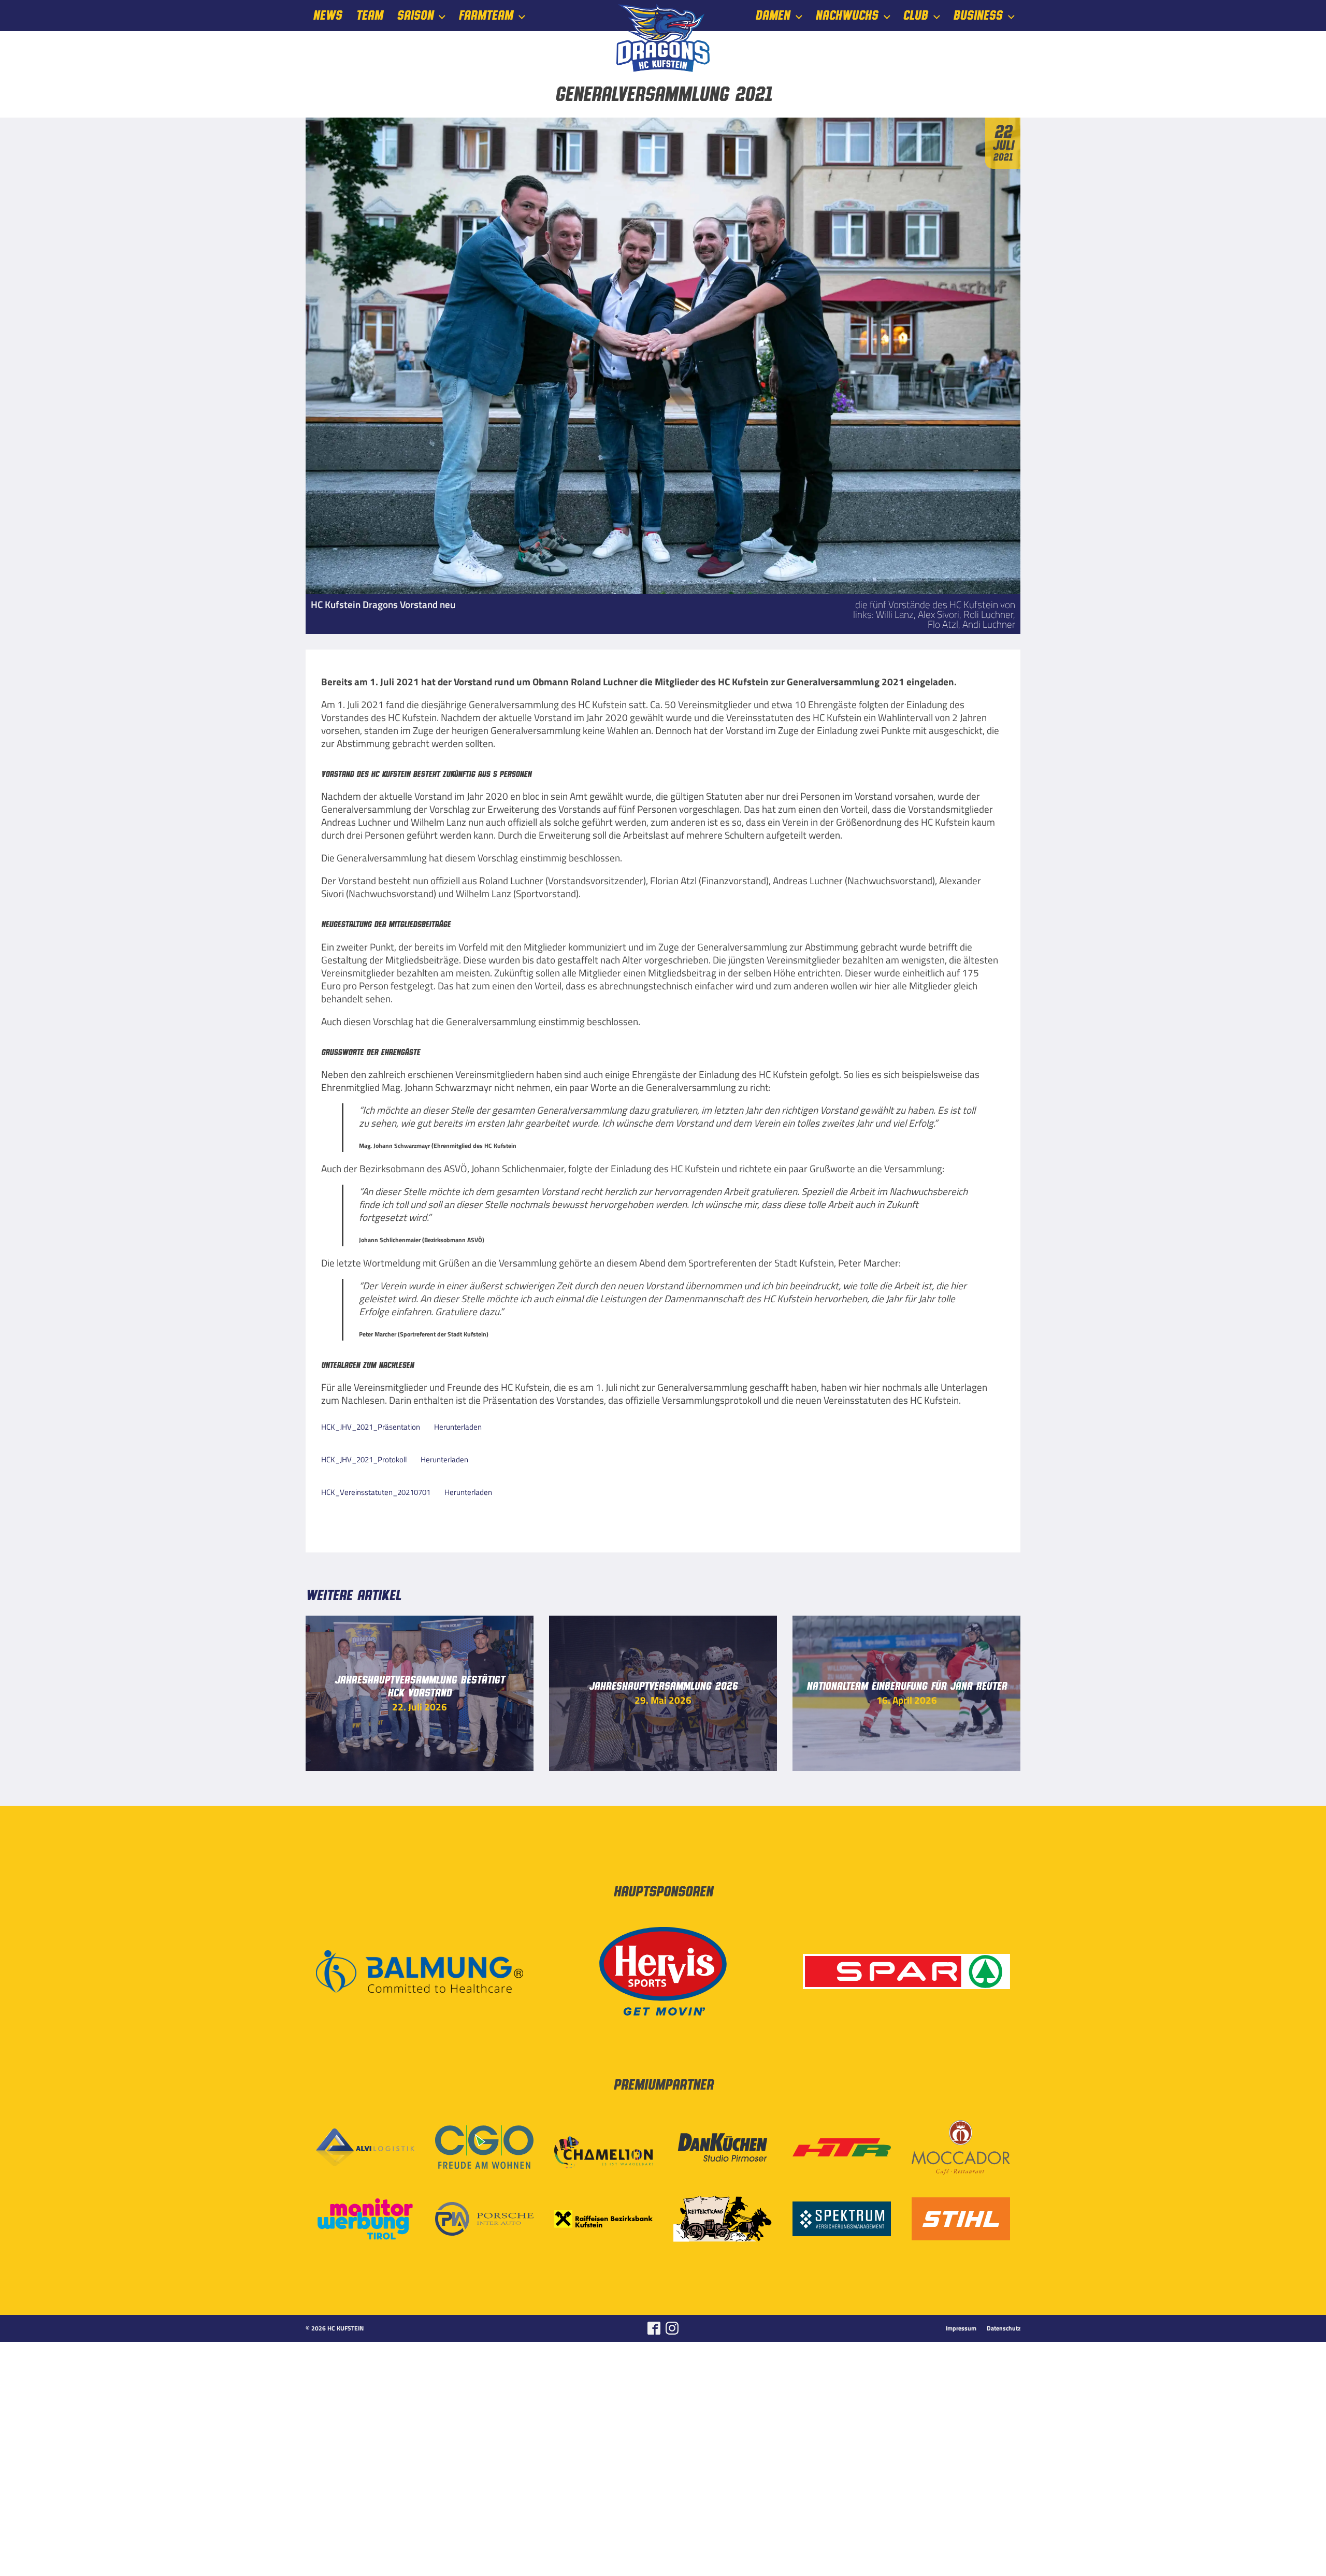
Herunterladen (458, 1427)
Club (915, 16)
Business (978, 16)
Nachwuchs (847, 16)
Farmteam (486, 16)
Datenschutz (1004, 2328)
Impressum (961, 2328)
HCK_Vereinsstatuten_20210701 (376, 1492)
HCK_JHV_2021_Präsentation (371, 1427)
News (327, 16)
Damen (773, 16)
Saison (415, 16)
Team (369, 16)
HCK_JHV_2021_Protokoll (364, 1459)
